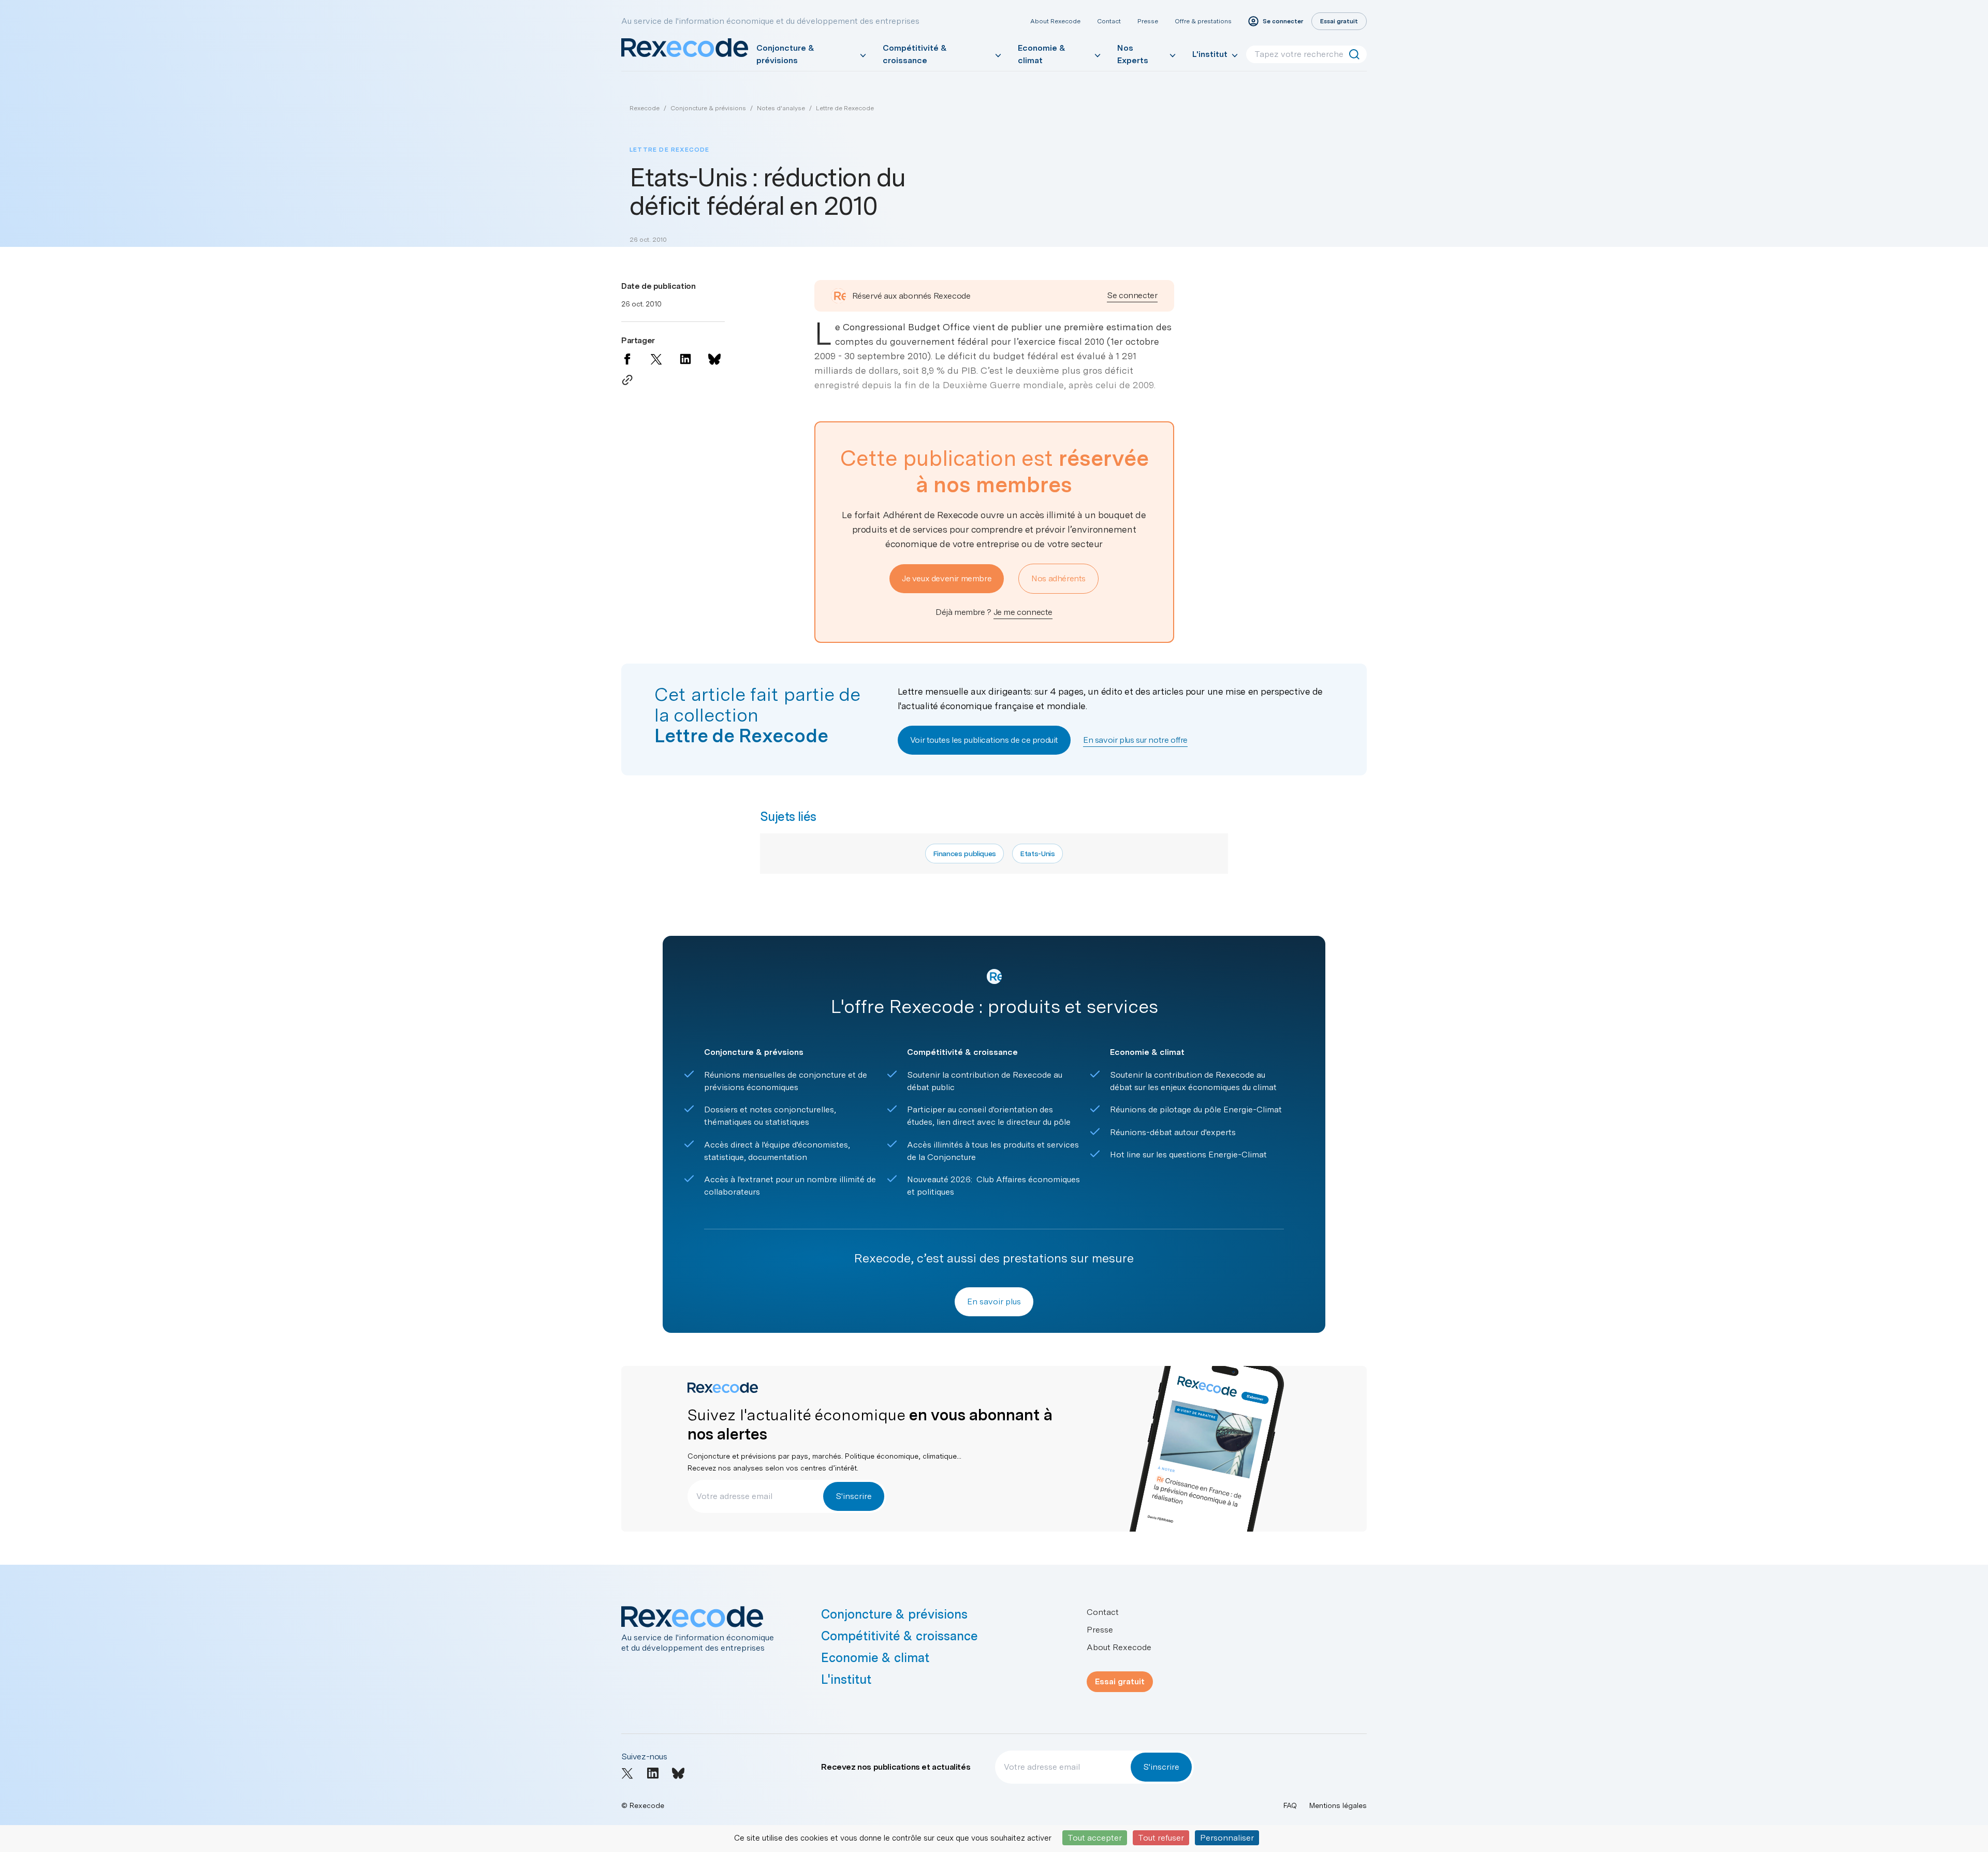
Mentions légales (1338, 1805)
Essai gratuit (1120, 1681)
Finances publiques (964, 854)
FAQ (1290, 1805)
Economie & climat (1042, 54)
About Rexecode (1055, 21)
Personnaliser (1227, 1838)
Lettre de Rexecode (845, 108)
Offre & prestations (1203, 21)
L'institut (1210, 54)
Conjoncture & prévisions (785, 54)
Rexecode (645, 108)
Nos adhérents (1058, 578)
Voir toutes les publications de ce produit (984, 740)
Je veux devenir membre (947, 578)
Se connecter (1132, 295)
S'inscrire (854, 1496)
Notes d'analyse (781, 108)
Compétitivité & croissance (915, 54)
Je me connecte (1023, 612)
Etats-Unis (1037, 854)
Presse (1148, 21)
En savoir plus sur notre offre (1135, 740)
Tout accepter (1095, 1838)
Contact (1109, 21)
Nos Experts (1133, 54)
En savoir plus (994, 1302)
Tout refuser (1161, 1838)
